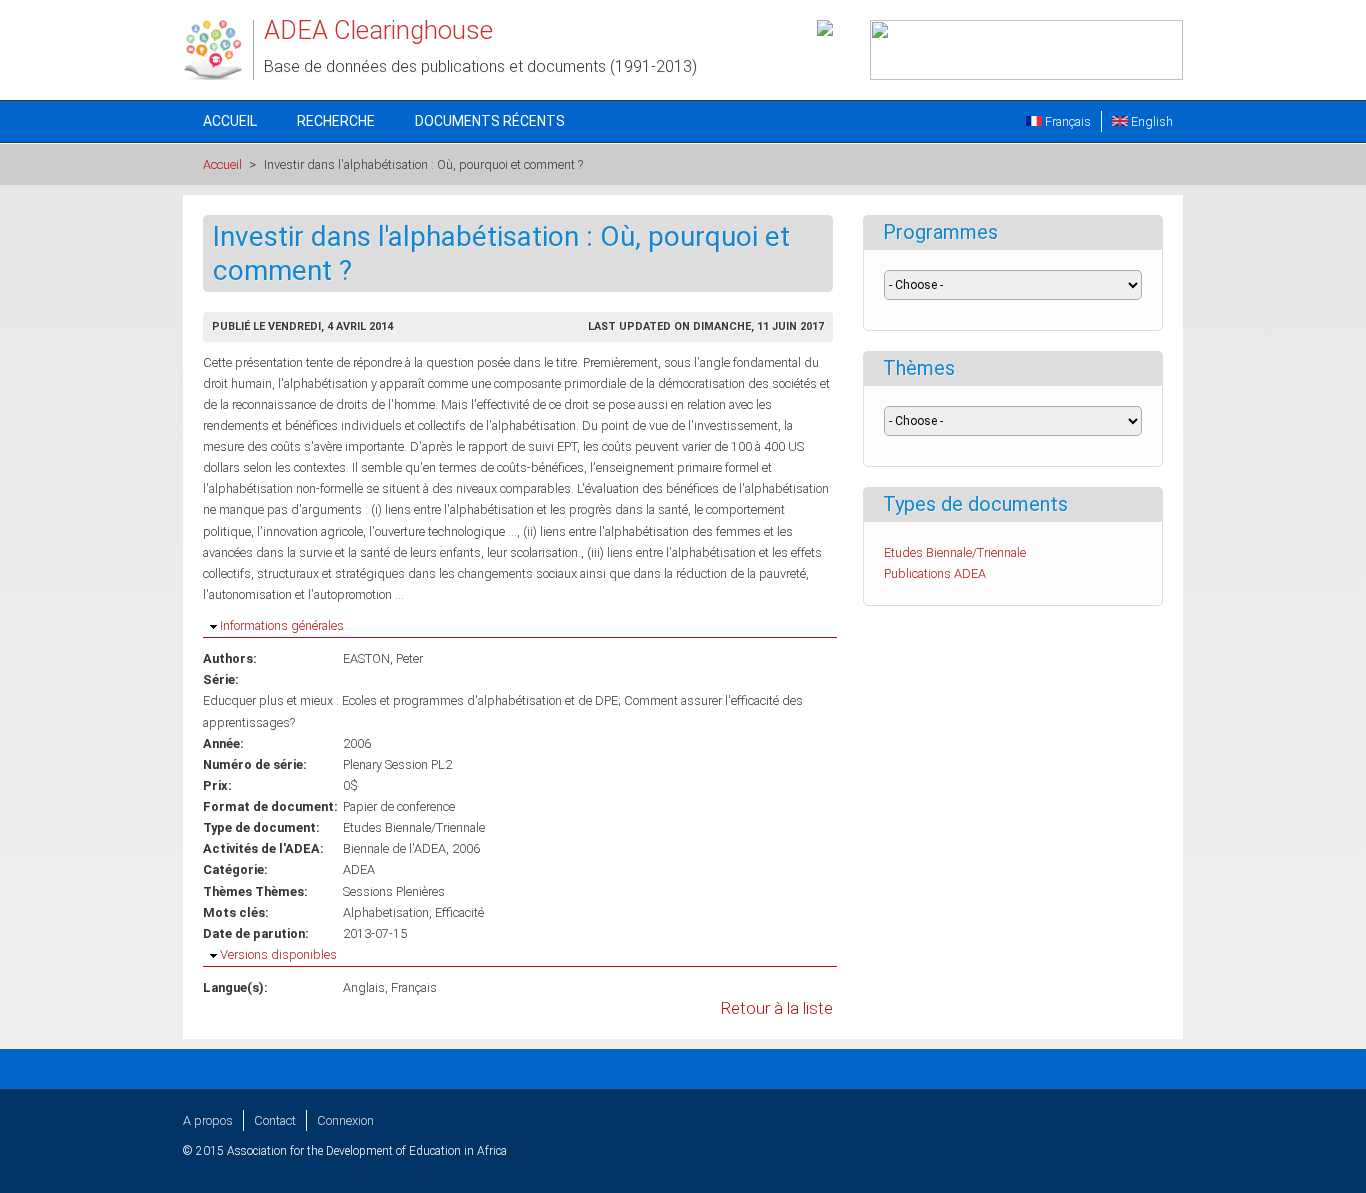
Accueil (230, 121)
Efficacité (459, 912)
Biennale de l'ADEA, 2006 (411, 848)
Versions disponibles (278, 954)
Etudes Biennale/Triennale (414, 827)
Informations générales (282, 625)
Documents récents (490, 121)
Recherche (336, 121)
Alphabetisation (386, 912)
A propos (208, 1120)
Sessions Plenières (394, 891)
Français (1066, 121)
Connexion (345, 1120)
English (1150, 121)
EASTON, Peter (383, 658)
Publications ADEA (935, 573)
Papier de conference (399, 806)
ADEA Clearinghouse (378, 30)
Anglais (364, 987)
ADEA (359, 869)
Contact (275, 1120)
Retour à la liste (777, 1008)
